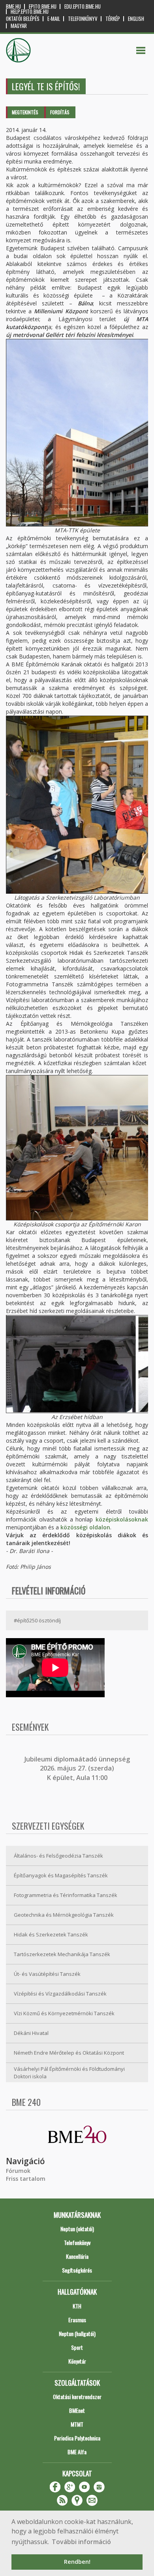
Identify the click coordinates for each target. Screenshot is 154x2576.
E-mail (54, 19)
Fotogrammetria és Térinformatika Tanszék (66, 1895)
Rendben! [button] (77, 2562)
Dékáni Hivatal (31, 2033)
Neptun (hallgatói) (77, 2333)
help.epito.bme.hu (30, 12)
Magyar (19, 26)
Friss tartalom (26, 2179)
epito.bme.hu (43, 7)
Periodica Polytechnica (77, 2438)
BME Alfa (77, 2452)
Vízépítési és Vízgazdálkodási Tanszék (60, 1994)
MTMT (77, 2424)
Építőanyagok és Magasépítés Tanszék (61, 1875)
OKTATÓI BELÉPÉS (23, 19)
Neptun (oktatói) (77, 2229)
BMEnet (77, 2410)
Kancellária (77, 2256)
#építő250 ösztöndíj (37, 1620)
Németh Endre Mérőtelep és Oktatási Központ (69, 2053)
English (136, 19)
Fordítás (60, 112)
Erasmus (77, 2320)
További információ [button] (81, 2542)
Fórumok (18, 2171)
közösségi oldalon (85, 1527)
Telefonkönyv (83, 19)
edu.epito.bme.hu (83, 7)
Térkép (113, 19)
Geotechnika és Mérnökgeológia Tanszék (64, 1915)
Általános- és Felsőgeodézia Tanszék (58, 1856)
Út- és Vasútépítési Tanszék (47, 1974)
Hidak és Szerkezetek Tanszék (51, 1934)
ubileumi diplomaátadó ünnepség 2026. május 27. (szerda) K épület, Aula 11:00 (78, 1768)
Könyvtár (77, 2361)
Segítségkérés (77, 2270)
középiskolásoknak (122, 1519)
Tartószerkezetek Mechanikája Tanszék (62, 1954)
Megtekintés (25, 112)
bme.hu (13, 7)
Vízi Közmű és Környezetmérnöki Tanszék (64, 2013)
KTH (77, 2306)
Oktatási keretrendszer (77, 2397)
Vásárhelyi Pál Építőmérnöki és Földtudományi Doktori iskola (69, 2073)
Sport (77, 2347)
